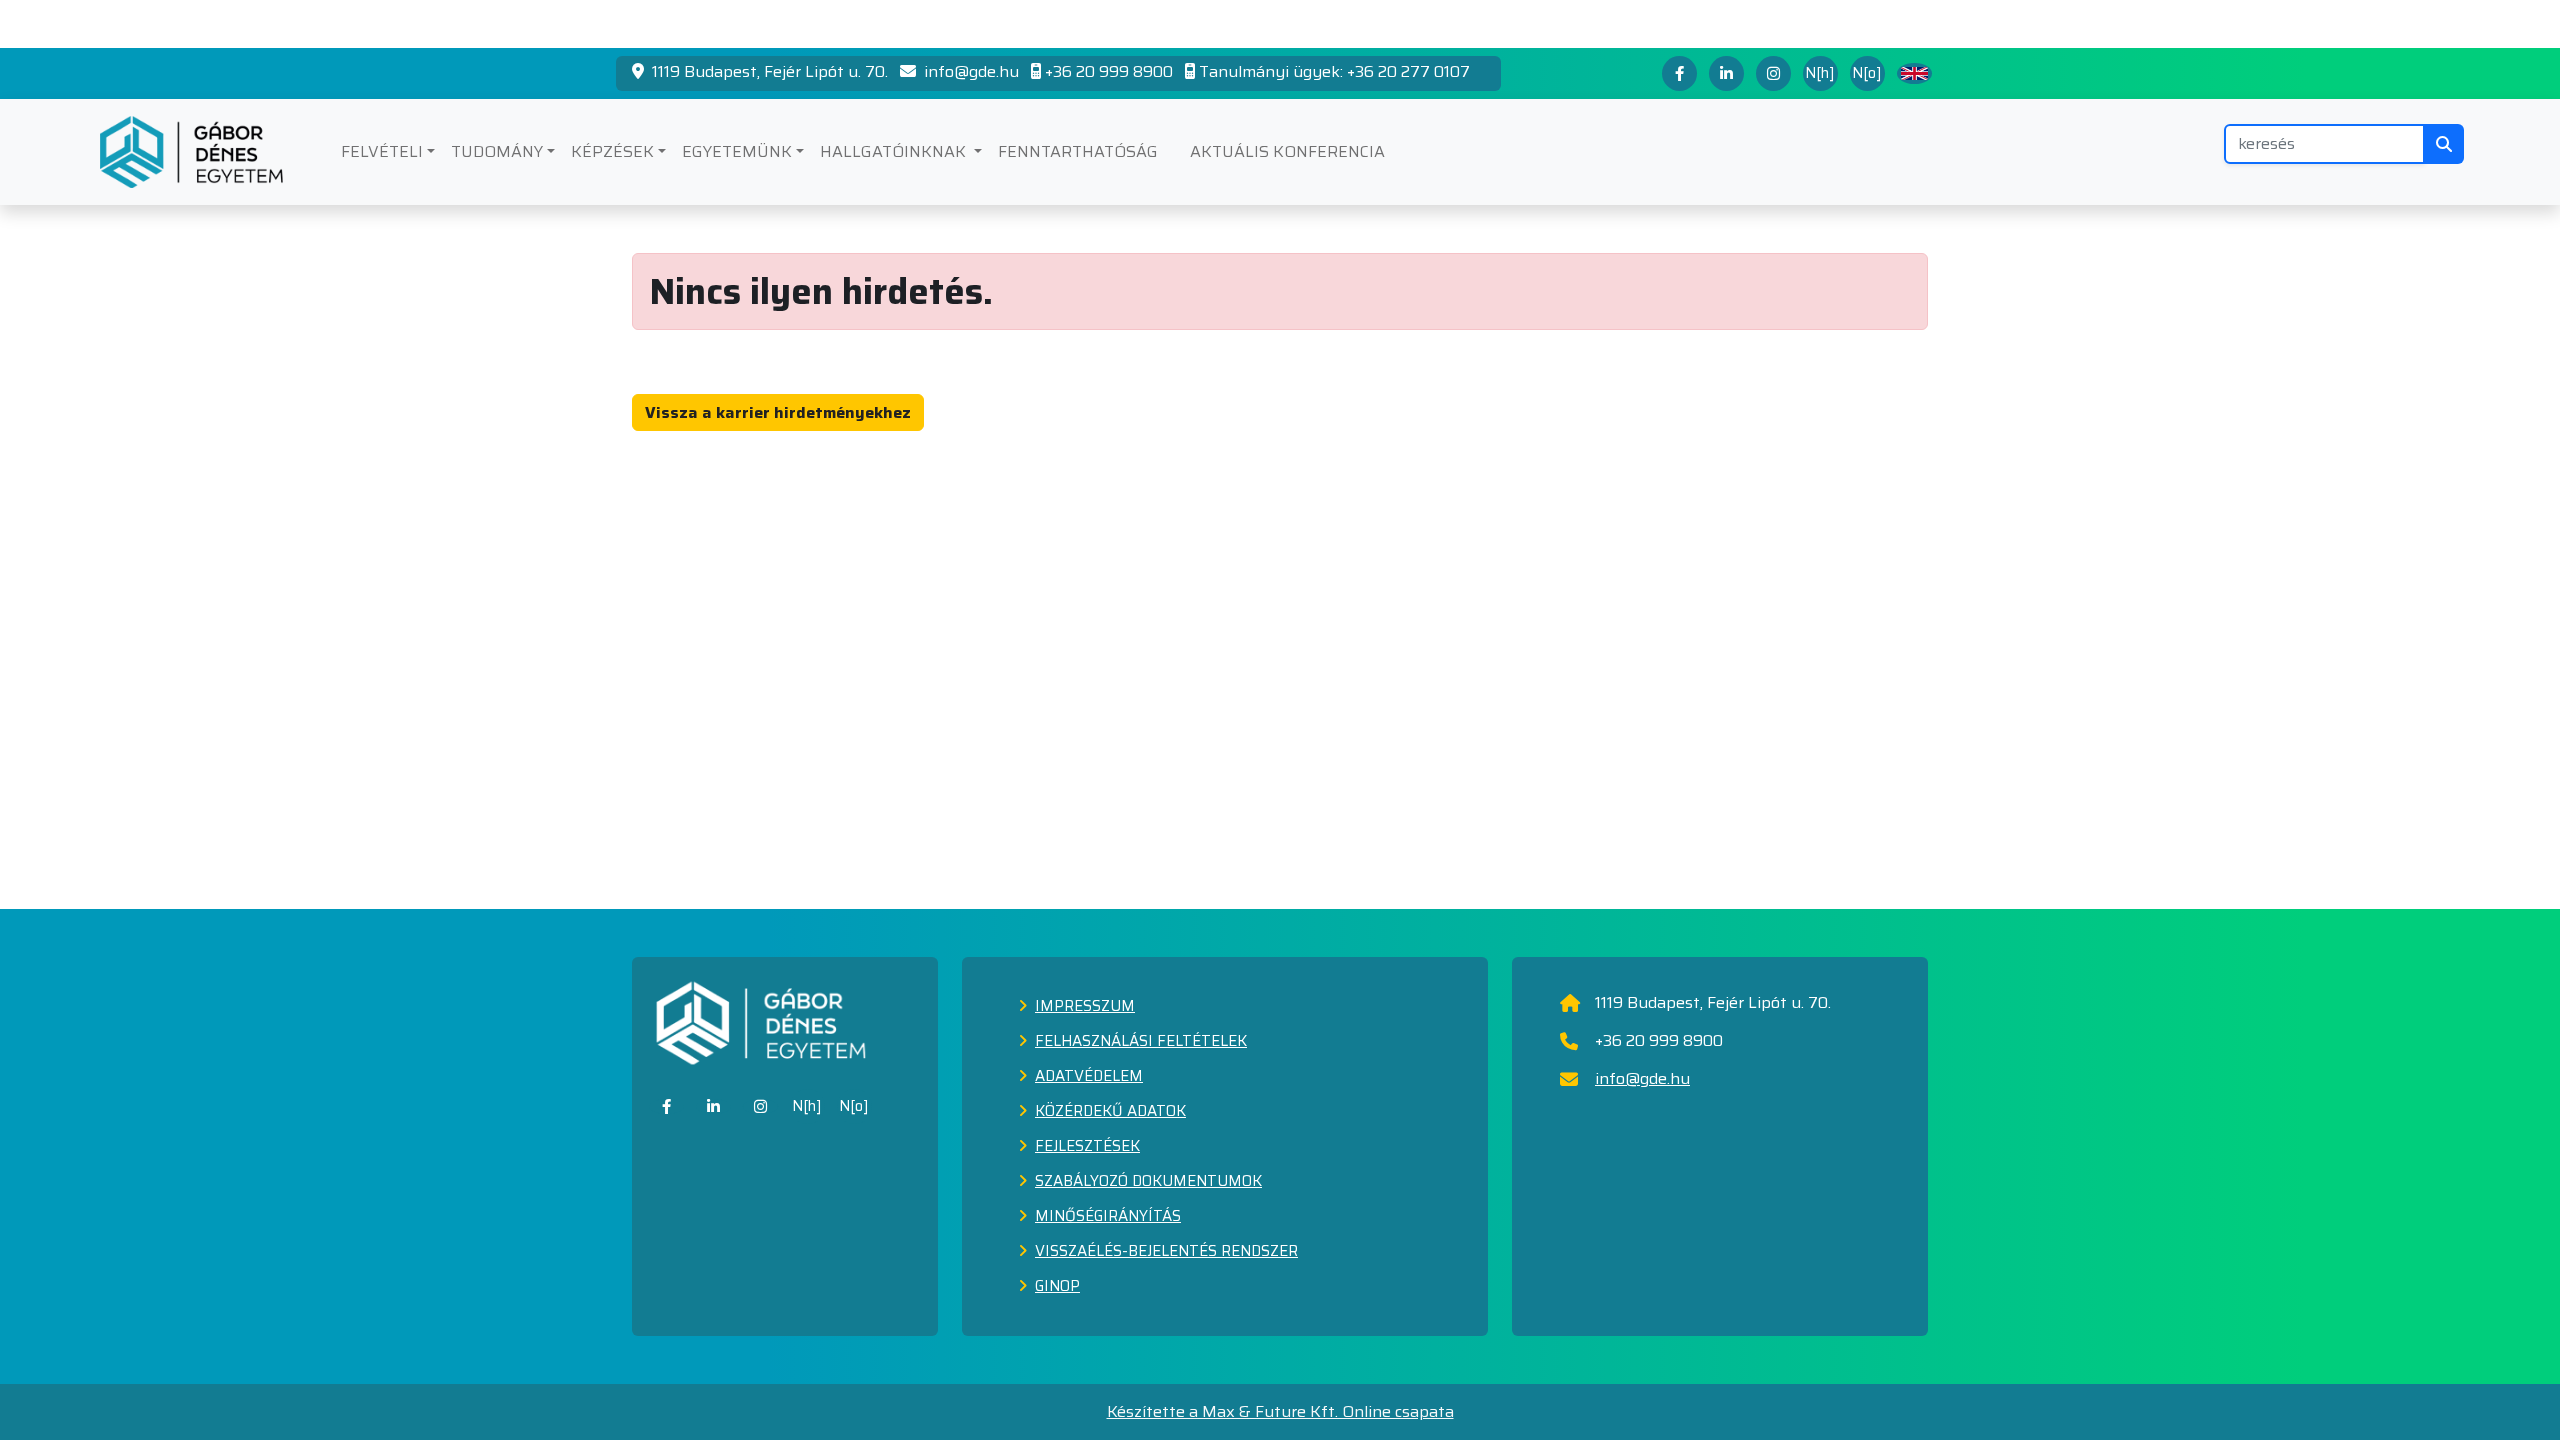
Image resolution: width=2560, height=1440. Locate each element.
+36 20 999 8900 (1109, 72)
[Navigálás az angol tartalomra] (1914, 74)
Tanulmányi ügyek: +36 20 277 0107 (1334, 72)
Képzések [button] (612, 151)
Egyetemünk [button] (737, 151)
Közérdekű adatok (1110, 1111)
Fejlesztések (1087, 1146)
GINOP (1057, 1286)
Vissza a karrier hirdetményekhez (778, 412)
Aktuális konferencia (1287, 151)
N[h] (1820, 73)
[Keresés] (2444, 144)
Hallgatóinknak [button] (895, 151)
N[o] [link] (854, 1106)
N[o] (1867, 73)
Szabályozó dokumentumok (1148, 1181)
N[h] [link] (807, 1106)
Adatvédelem (1089, 1076)
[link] (666, 1106)
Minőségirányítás (1108, 1216)
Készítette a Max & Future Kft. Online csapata (1280, 1412)
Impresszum (1085, 1006)
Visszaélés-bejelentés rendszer (1166, 1251)
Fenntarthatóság (1078, 151)
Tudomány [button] (497, 151)
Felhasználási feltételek (1141, 1041)
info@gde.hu (969, 72)
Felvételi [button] (382, 151)
